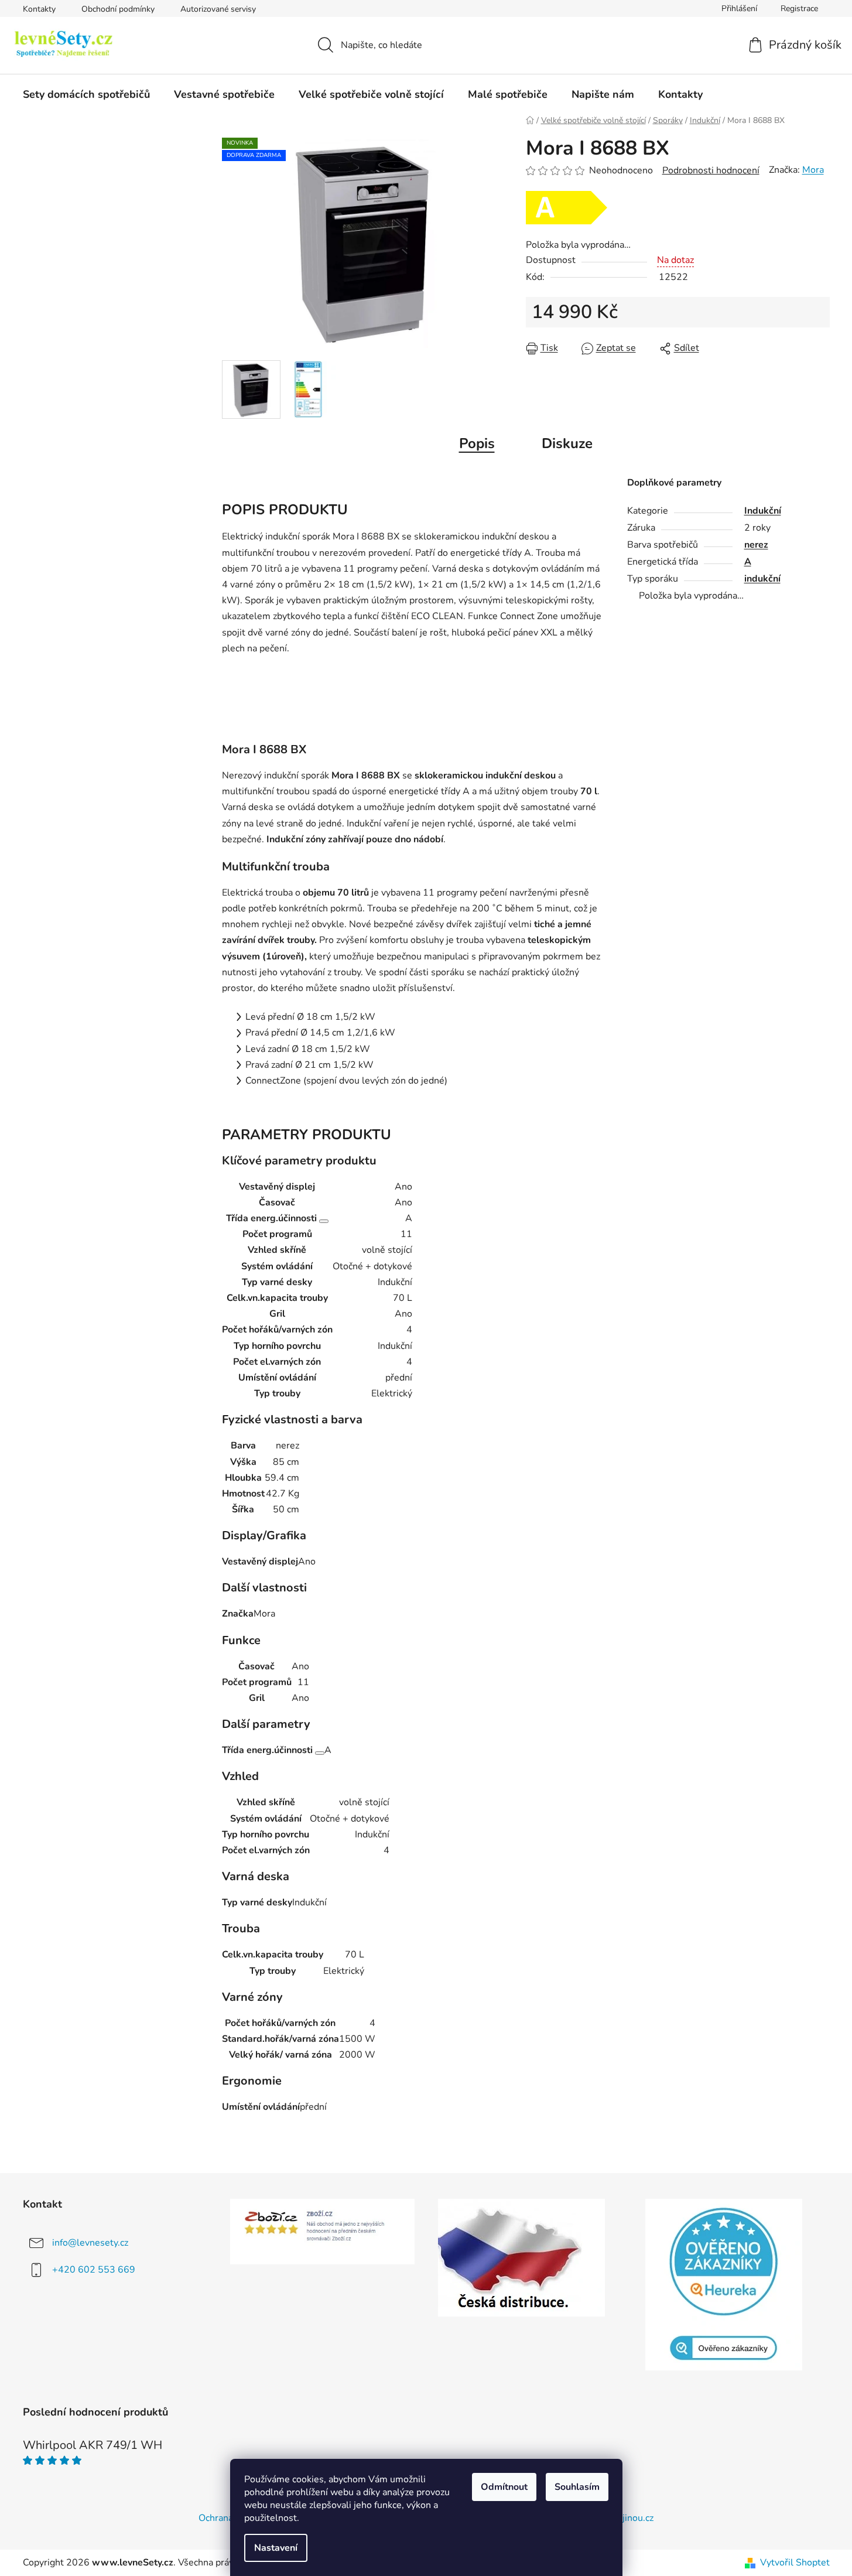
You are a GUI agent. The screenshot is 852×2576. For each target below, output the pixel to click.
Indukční (763, 511)
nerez (756, 545)
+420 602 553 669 (94, 2270)
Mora (813, 170)
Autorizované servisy (218, 9)
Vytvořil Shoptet (795, 2563)
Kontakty (39, 9)
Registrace (799, 8)
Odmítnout (504, 2487)
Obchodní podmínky (118, 9)
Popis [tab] (477, 443)
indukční (762, 579)
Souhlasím (577, 2487)
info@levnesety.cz (90, 2243)
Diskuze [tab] (567, 443)
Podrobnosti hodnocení (711, 170)
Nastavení (276, 2548)
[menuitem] (86, 94)
